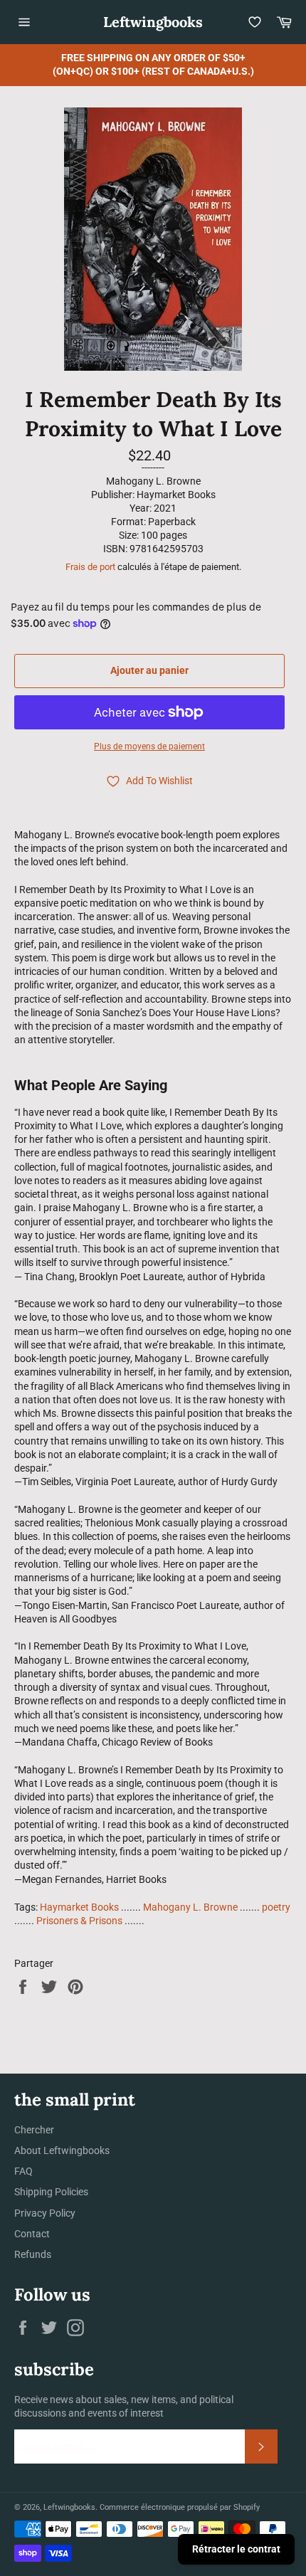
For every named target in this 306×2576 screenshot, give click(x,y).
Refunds (33, 2254)
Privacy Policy (45, 2213)
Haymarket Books (79, 1907)
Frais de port (90, 567)
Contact (32, 2234)
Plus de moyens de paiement (149, 746)
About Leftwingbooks (62, 2150)
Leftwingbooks (153, 22)
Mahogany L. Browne (190, 1907)
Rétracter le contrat (236, 2549)
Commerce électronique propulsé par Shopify (180, 2507)
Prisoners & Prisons (79, 1921)
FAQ (23, 2171)
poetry (276, 1907)
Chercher (34, 2130)
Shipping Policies (51, 2192)
